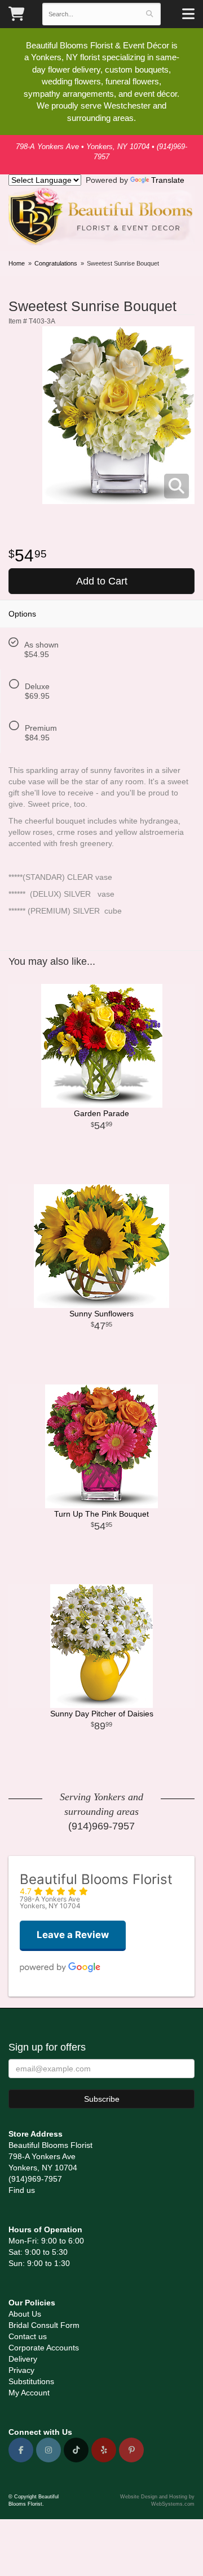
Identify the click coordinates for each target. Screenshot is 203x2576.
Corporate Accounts (44, 2348)
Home (17, 263)
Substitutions (31, 2381)
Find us (22, 2190)
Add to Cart (102, 581)
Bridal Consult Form (44, 2325)
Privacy (21, 2370)
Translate (168, 180)
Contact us (28, 2336)
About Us (25, 2314)
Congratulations (56, 263)
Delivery (23, 2359)
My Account (29, 2393)
